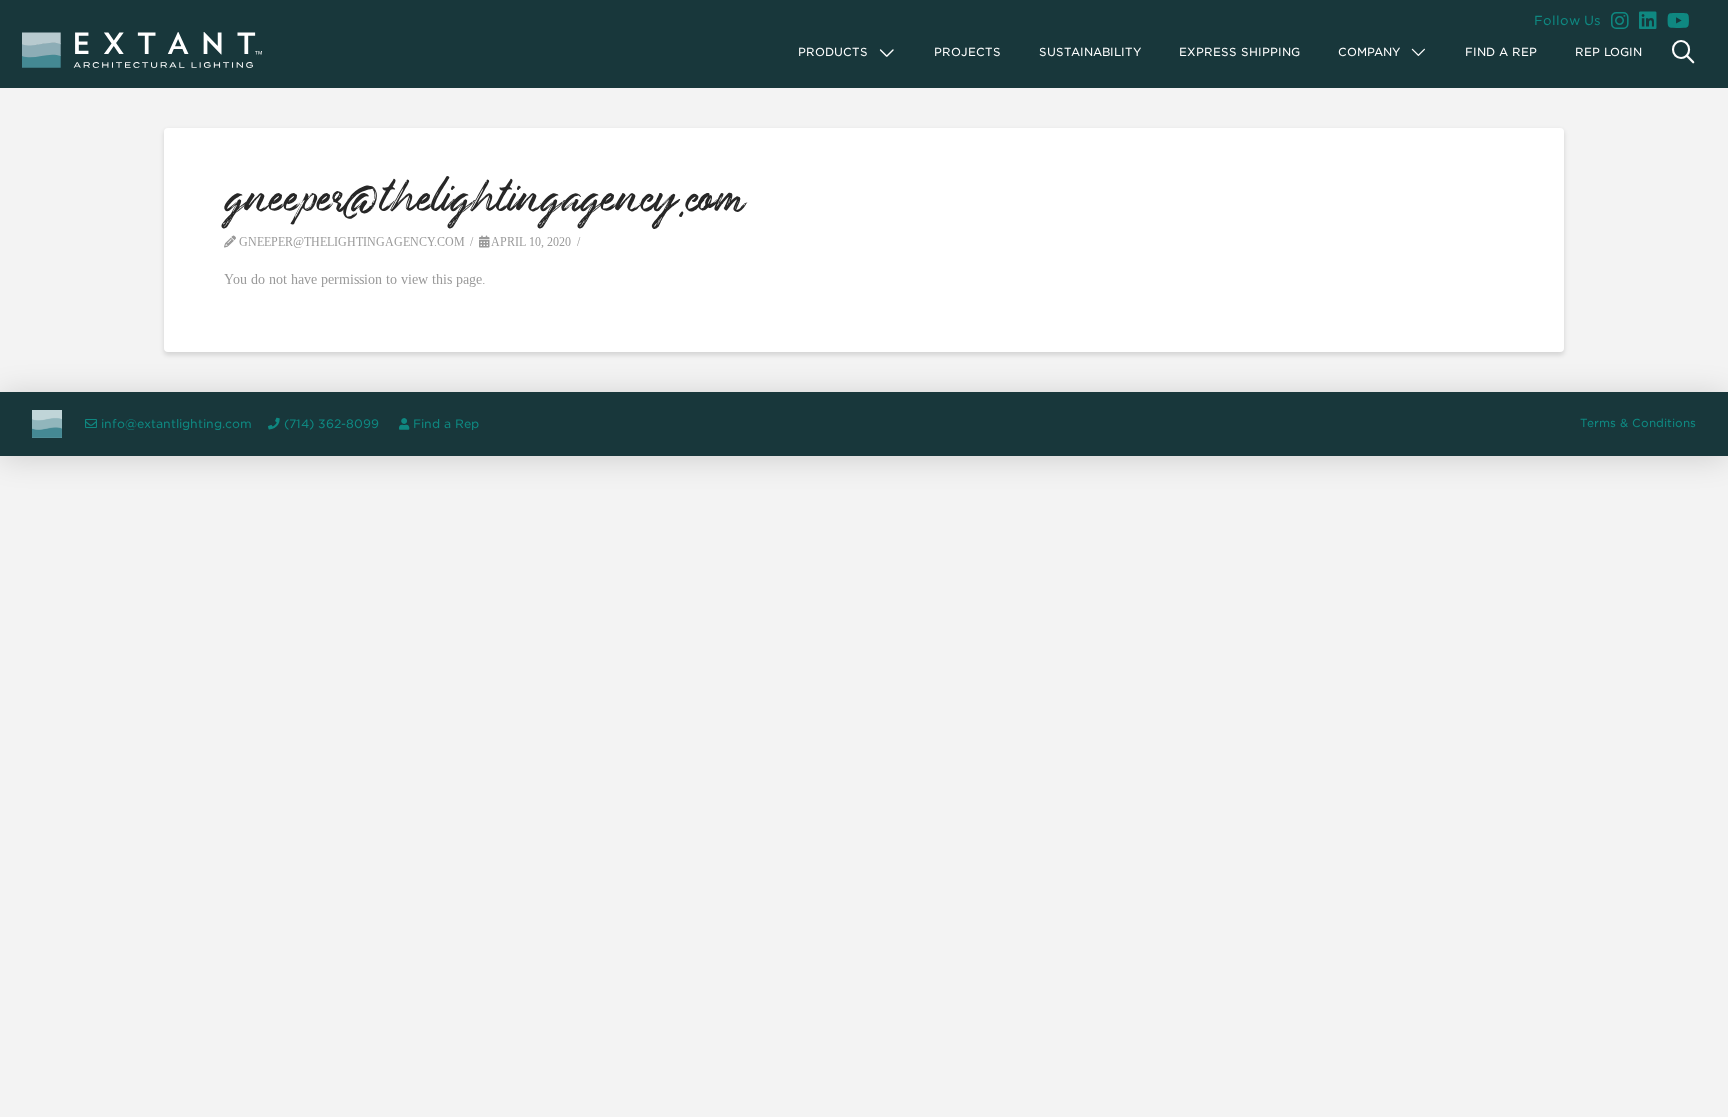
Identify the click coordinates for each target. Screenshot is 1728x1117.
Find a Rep (446, 424)
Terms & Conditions (1638, 423)
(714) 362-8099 (331, 424)
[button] (847, 52)
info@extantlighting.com (176, 424)
